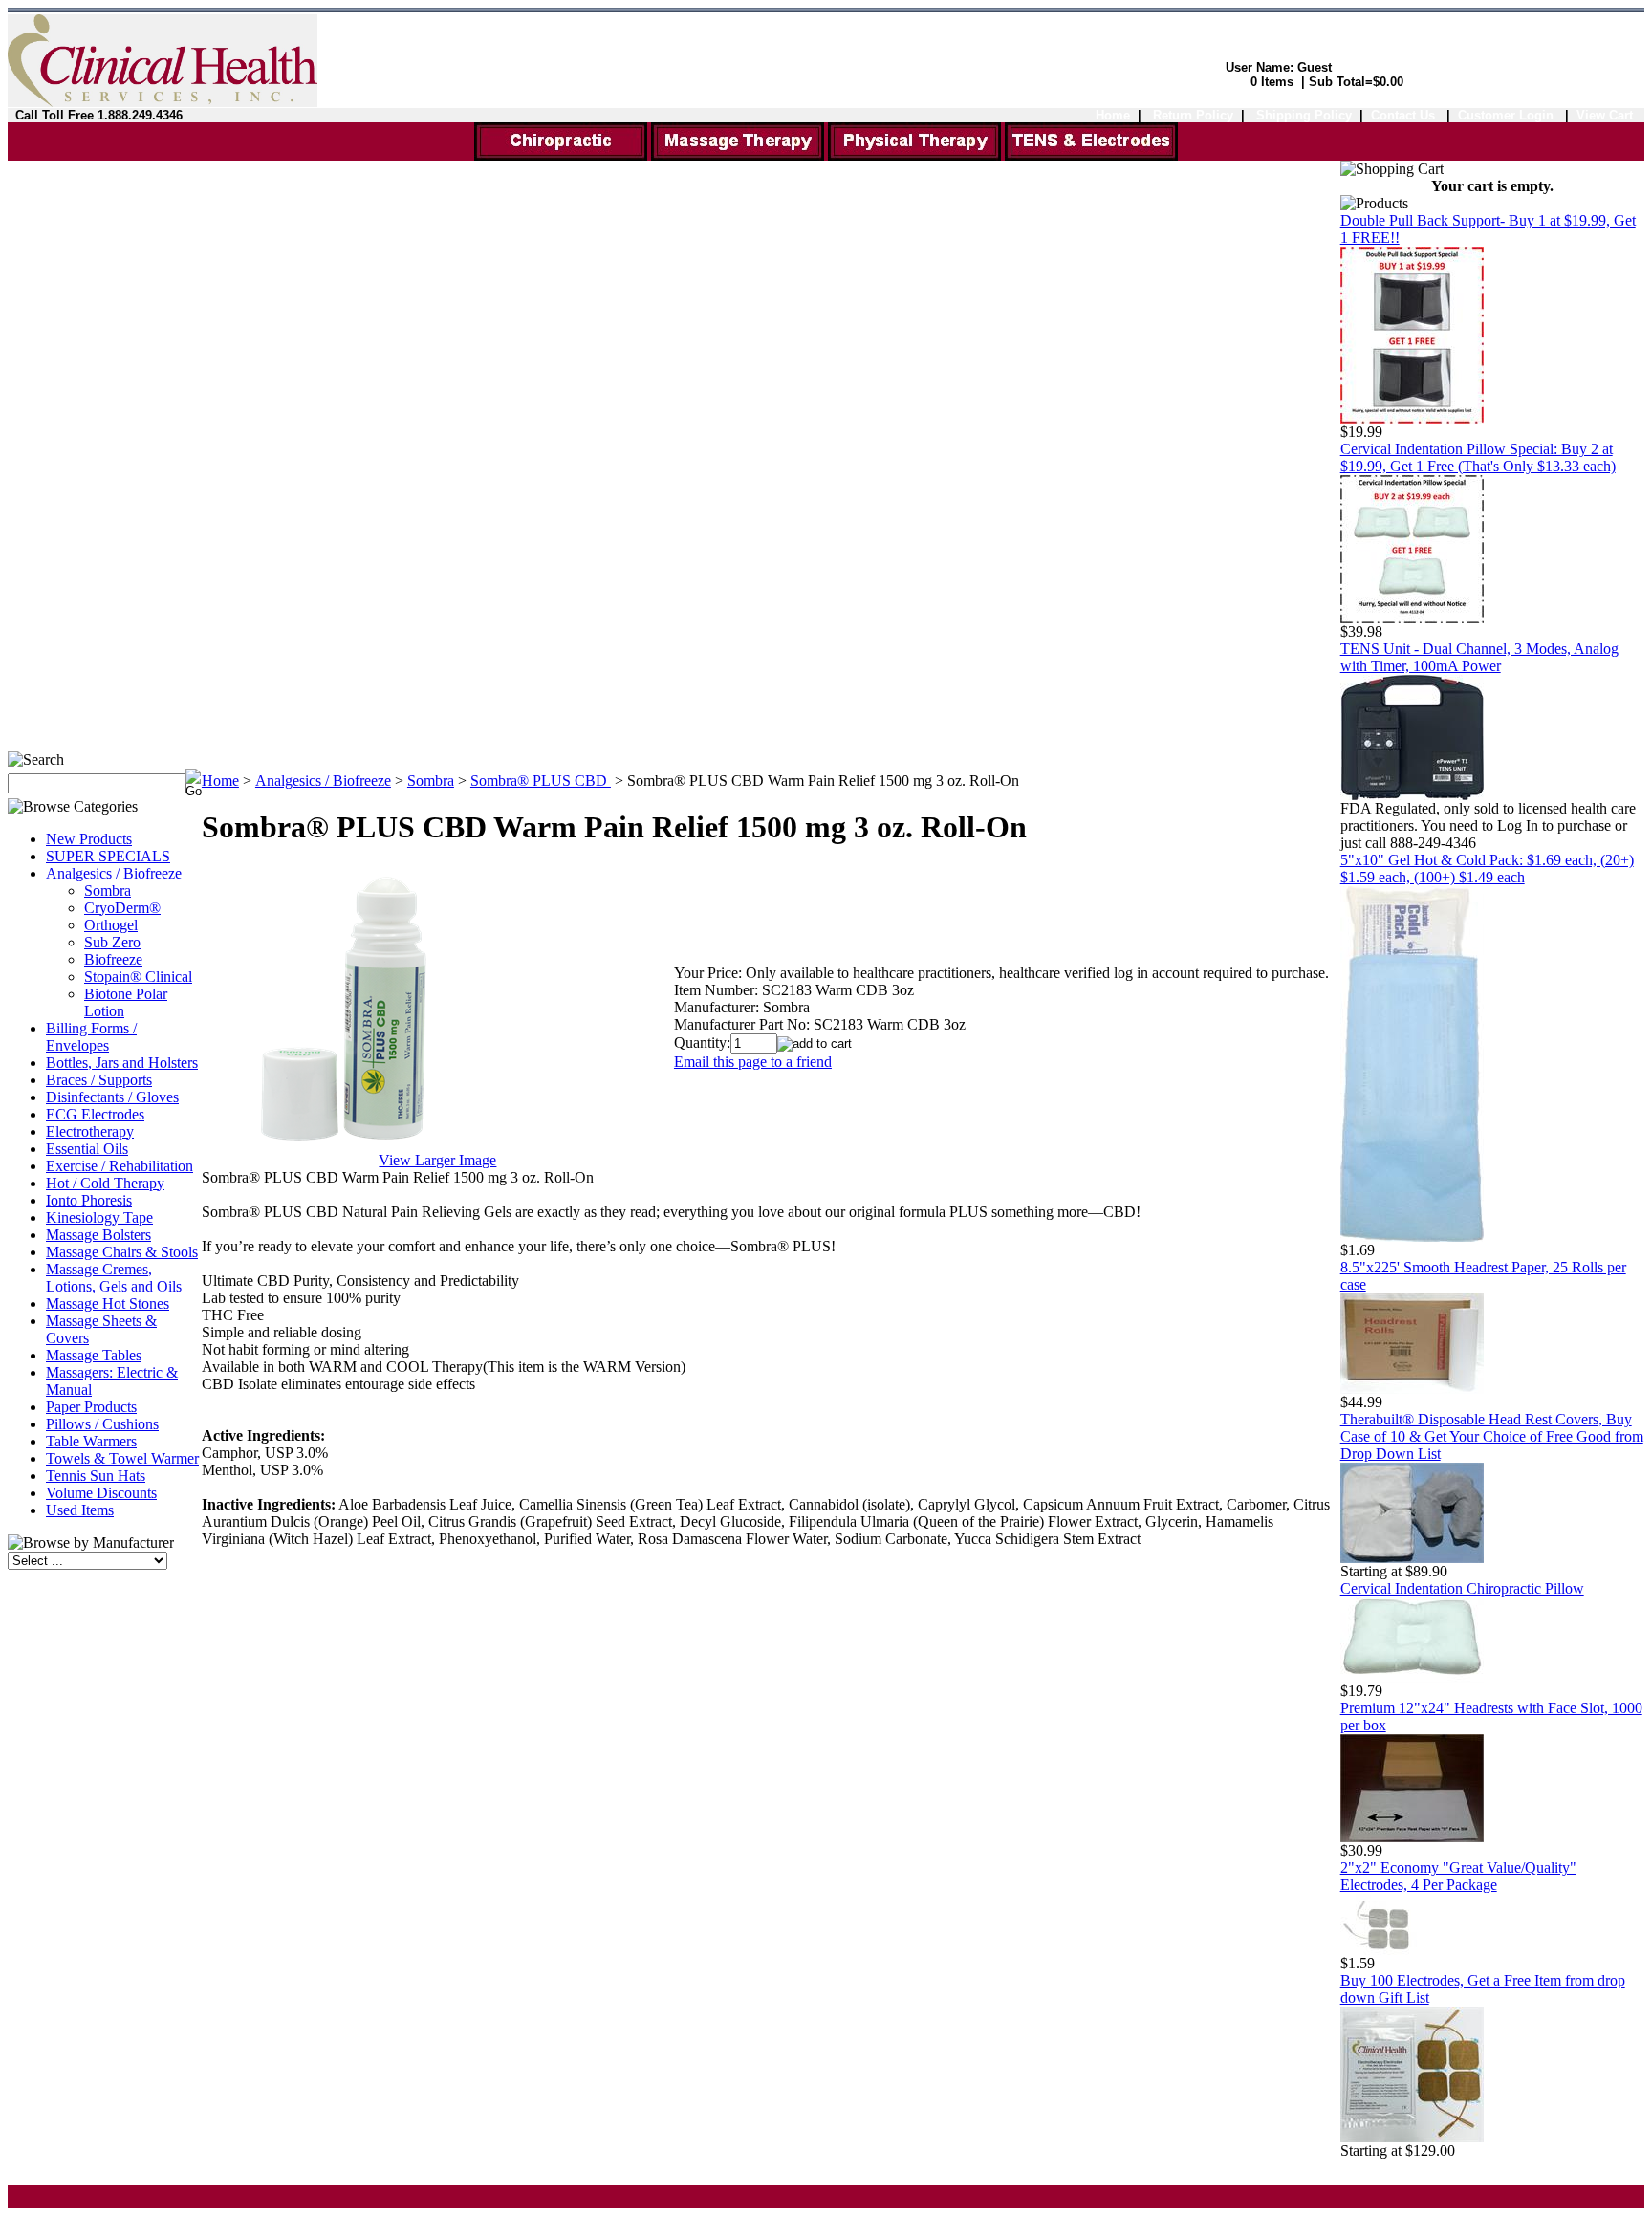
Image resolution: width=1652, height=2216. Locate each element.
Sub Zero (112, 942)
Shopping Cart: (1198, 82)
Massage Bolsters (98, 1235)
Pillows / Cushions (102, 1424)
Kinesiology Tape (99, 1217)
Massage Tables (94, 1355)
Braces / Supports (99, 1080)
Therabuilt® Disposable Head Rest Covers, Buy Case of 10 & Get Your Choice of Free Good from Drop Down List (1492, 1436)
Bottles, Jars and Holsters (122, 1063)
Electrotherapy (90, 1131)
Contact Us (1403, 115)
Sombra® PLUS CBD (541, 781)
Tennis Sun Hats (96, 1476)
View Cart (1605, 115)
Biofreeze (113, 959)
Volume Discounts (101, 1493)
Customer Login (1508, 115)
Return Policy (1193, 115)
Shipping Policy (1304, 115)
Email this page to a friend (753, 1062)
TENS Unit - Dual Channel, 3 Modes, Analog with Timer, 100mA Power (1479, 657)
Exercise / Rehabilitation (120, 1166)
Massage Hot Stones (108, 1304)
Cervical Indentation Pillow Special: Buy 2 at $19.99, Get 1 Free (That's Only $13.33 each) (1478, 457)
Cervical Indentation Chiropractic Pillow (1462, 1588)
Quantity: (702, 1043)
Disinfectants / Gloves (112, 1097)
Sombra (108, 891)
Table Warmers (91, 1441)
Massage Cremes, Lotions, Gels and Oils (114, 1278)
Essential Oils (87, 1149)
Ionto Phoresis (89, 1200)
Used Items (80, 1510)
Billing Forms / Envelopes (91, 1037)
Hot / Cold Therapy (105, 1183)
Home (1113, 115)
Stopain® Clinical (138, 977)
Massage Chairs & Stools (122, 1252)
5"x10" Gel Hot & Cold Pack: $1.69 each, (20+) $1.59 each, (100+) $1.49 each (1487, 869)
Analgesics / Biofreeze (114, 873)
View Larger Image (437, 1160)
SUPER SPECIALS (108, 856)
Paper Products (91, 1407)
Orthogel (111, 925)
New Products (89, 839)
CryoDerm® (122, 908)
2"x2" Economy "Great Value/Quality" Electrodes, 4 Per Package (1458, 1876)
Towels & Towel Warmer (122, 1458)
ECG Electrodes (95, 1114)
